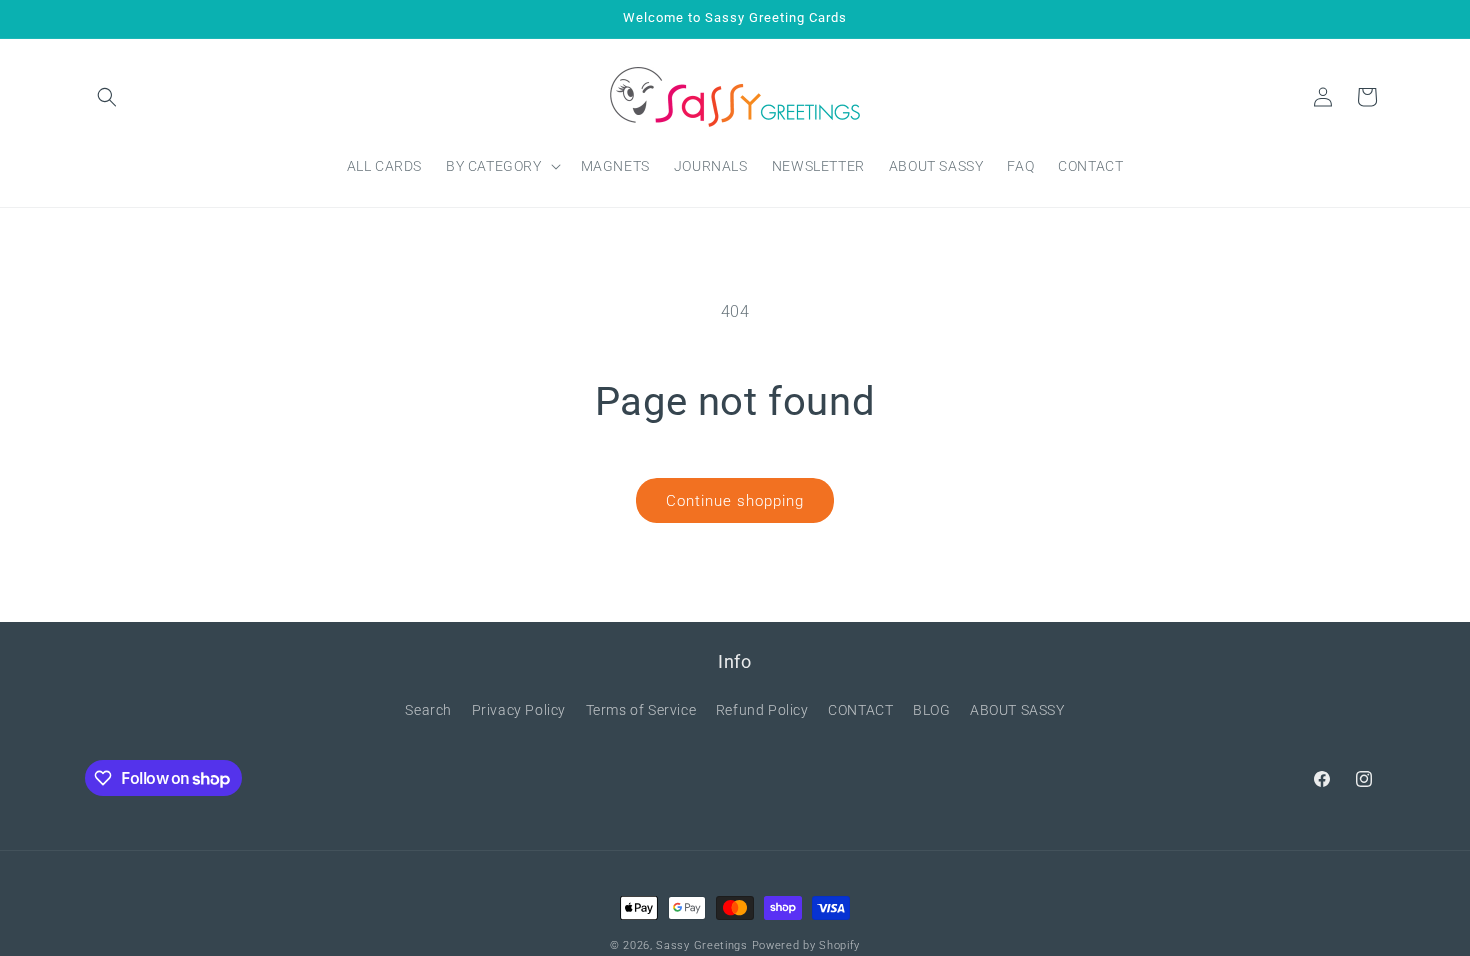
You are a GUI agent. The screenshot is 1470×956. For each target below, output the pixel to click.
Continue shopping (735, 501)
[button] (107, 97)
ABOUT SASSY (1017, 710)
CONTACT (860, 710)
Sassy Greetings (702, 945)
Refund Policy (762, 710)
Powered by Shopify (806, 945)
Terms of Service (641, 710)
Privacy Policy (519, 710)
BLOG (931, 710)
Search (428, 710)
